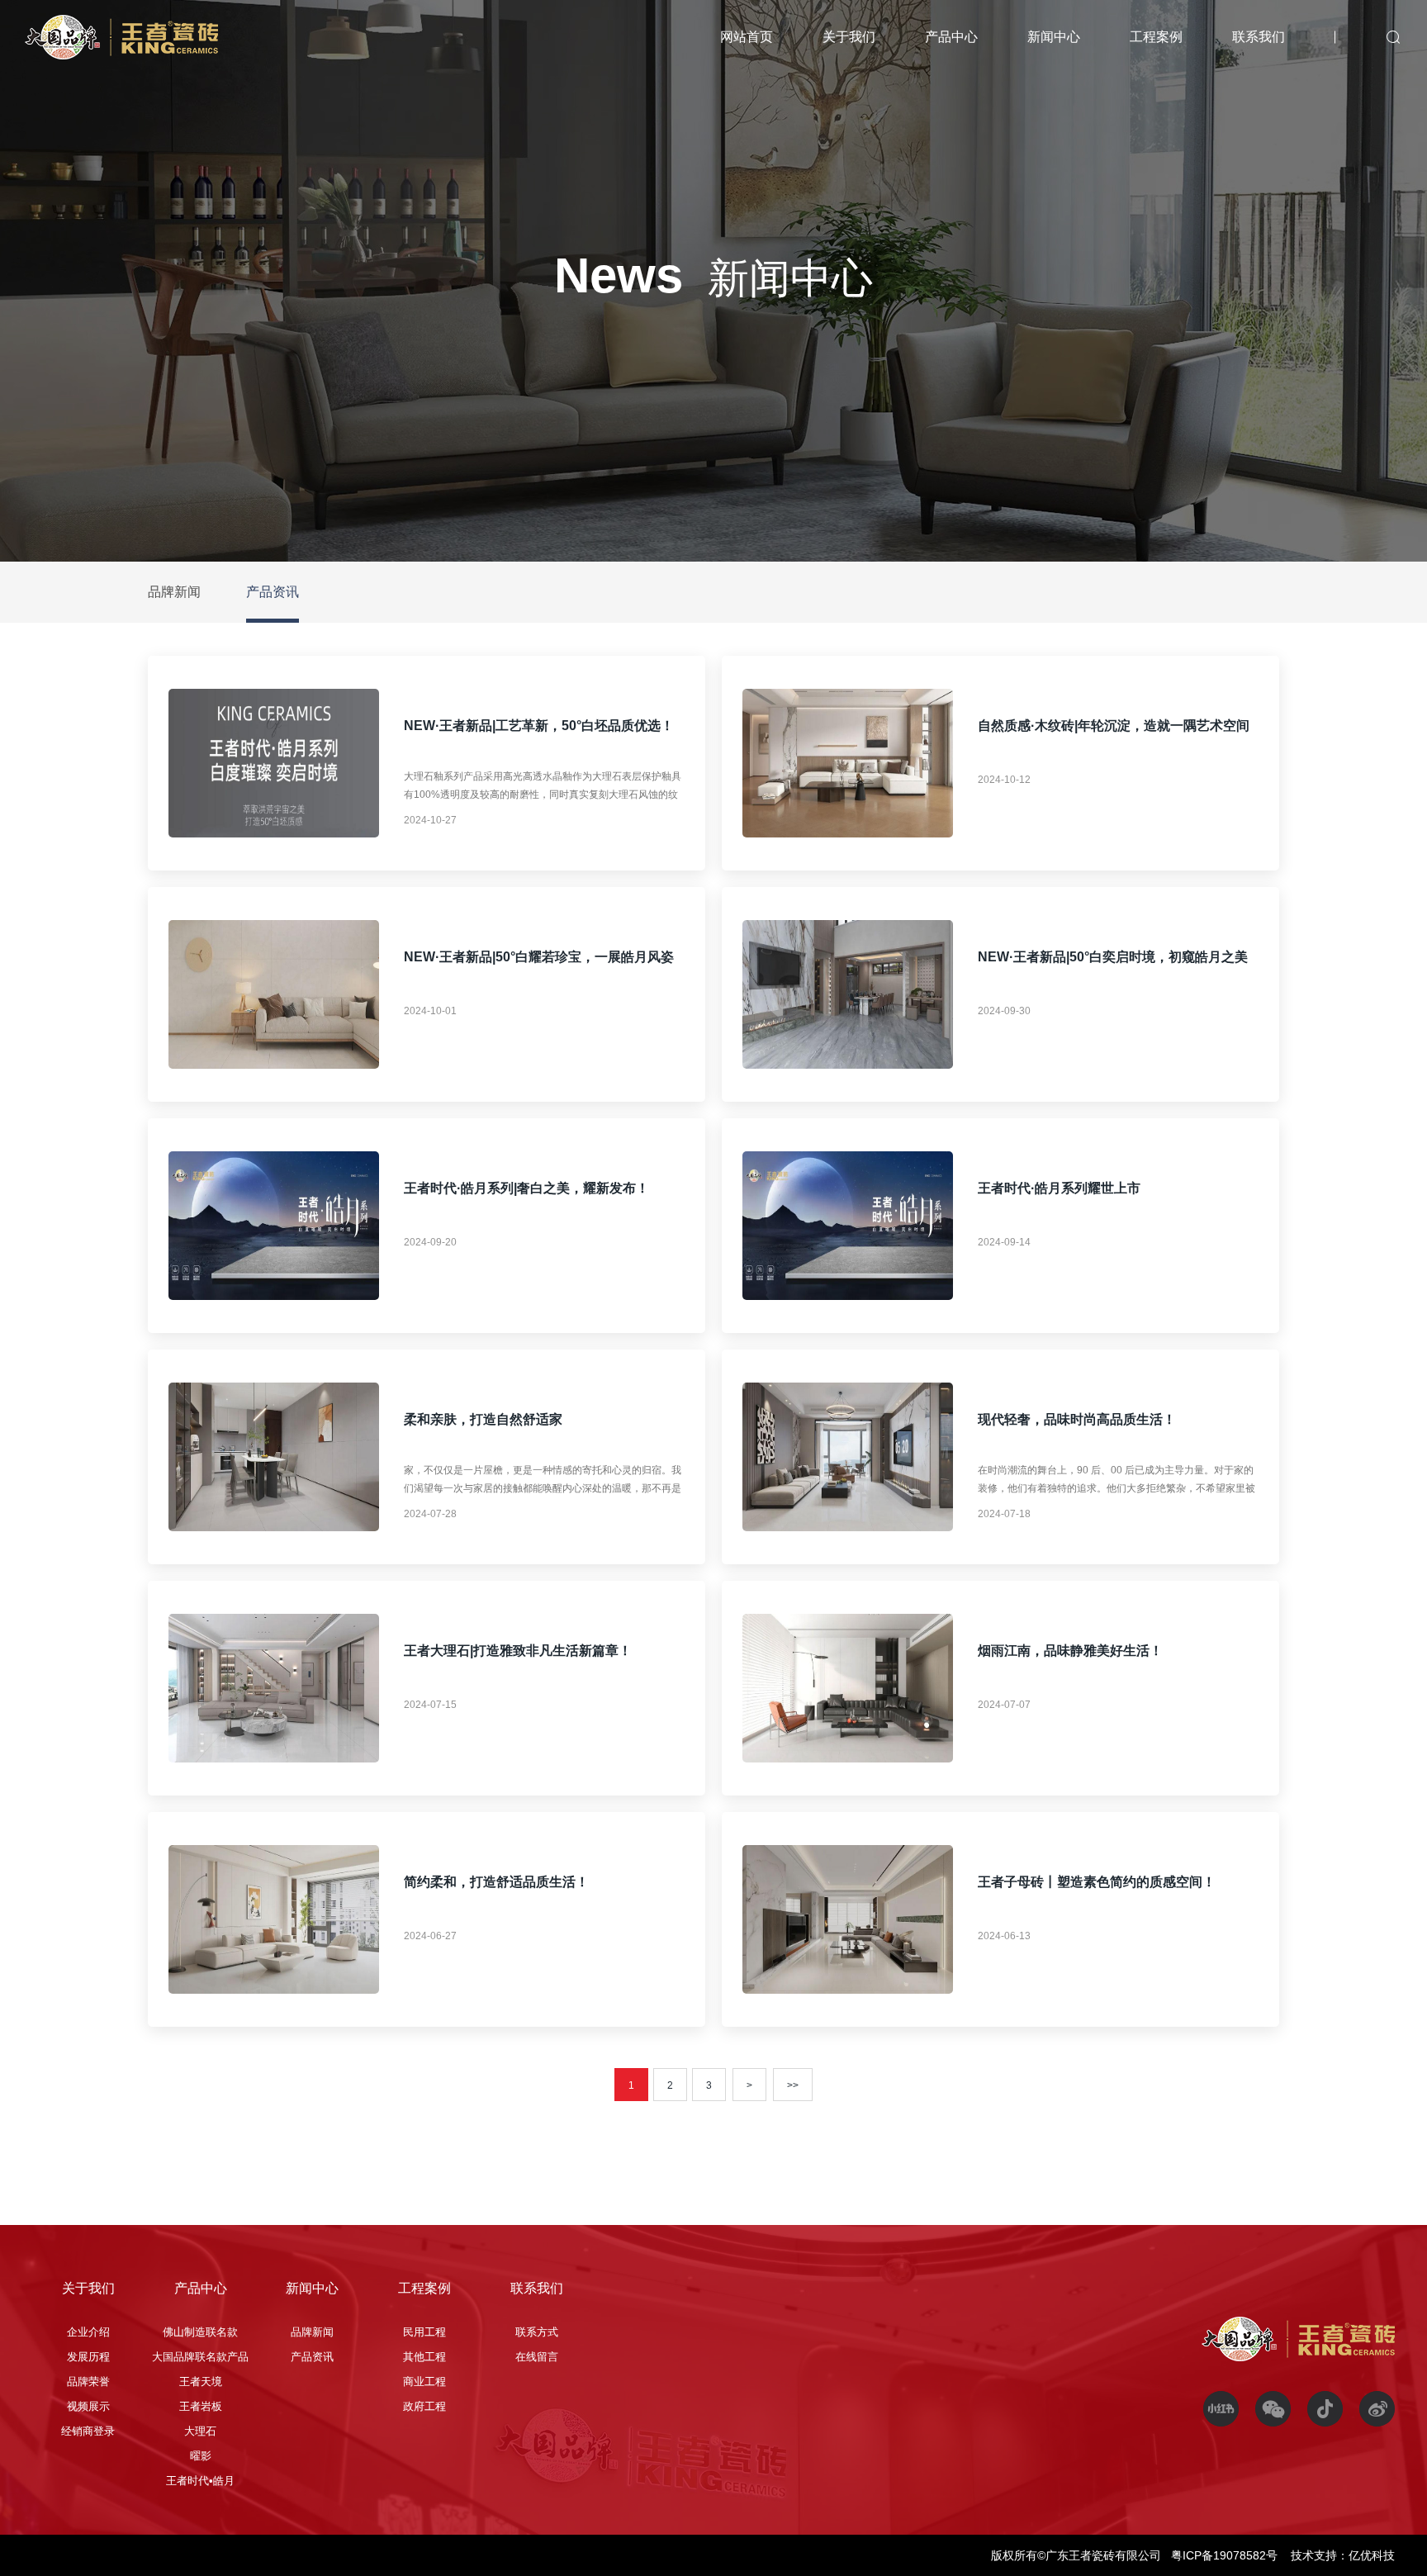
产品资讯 (273, 592)
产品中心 (951, 37)
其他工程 (424, 2357)
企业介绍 (88, 2332)
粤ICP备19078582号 (1226, 2555)
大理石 (200, 2431)
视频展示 (88, 2406)
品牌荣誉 (88, 2381)
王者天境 (201, 2381)
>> (793, 2085)
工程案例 (1156, 37)
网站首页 (747, 37)
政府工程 (424, 2406)
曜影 (201, 2456)
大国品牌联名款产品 (200, 2357)
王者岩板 (201, 2406)
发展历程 (88, 2357)
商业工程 (424, 2381)
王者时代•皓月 (200, 2481)
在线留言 (537, 2357)
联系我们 (1259, 37)
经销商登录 (88, 2431)
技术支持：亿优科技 (1343, 2555)
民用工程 (424, 2332)
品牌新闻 (174, 592)
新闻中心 (1054, 37)
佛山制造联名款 (200, 2332)
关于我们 (849, 37)
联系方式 (537, 2332)
